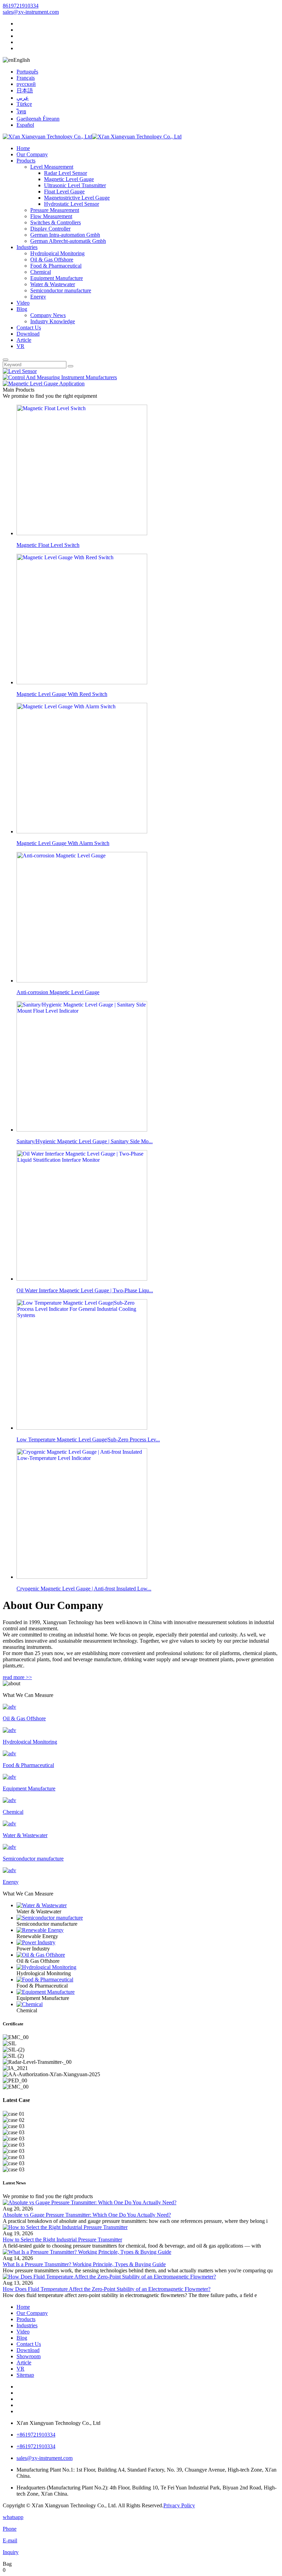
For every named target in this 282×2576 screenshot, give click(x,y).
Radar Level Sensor (66, 173)
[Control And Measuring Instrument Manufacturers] (60, 377)
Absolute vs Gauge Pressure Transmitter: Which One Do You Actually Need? (87, 2215)
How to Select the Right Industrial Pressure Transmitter (62, 2240)
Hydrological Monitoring (57, 253)
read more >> (17, 1677)
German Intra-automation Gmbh (65, 235)
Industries (27, 247)
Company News (48, 315)
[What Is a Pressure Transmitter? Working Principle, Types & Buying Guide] (87, 2252)
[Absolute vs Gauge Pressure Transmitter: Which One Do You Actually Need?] (90, 2202)
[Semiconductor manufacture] (148, 1918)
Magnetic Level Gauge (69, 179)
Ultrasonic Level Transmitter (75, 185)
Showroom (29, 2356)
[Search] (6, 360)
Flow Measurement (51, 216)
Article (24, 340)
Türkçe (24, 104)
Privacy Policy (179, 2505)
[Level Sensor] (20, 371)
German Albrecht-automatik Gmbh (68, 241)
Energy (38, 297)
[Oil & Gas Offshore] (148, 1955)
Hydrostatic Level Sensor (72, 204)
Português (27, 72)
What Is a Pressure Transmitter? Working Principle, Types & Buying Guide (84, 2264)
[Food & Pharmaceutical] (148, 1980)
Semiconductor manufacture (61, 290)
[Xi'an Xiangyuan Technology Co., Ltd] (92, 137)
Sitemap (25, 2375)
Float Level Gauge (64, 192)
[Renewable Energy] (148, 1930)
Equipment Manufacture (57, 278)
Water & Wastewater (53, 284)
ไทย (21, 111)
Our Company (32, 154)
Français (26, 78)
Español (25, 125)
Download (28, 334)
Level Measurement (52, 167)
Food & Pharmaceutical (56, 266)
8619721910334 (21, 6)
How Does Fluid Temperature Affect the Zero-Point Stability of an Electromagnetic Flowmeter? (107, 2289)
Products (26, 161)
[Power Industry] (148, 1943)
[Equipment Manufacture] (148, 1992)
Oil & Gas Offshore (52, 260)
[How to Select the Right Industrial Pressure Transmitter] (65, 2227)
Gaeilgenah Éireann (38, 119)
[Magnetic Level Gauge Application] (44, 384)
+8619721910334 (36, 2435)
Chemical (41, 272)
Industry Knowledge (53, 321)
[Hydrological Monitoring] (148, 1967)
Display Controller (50, 229)
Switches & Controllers (56, 222)
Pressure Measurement (55, 210)
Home (23, 148)
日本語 (25, 91)
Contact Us (29, 328)
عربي (23, 98)
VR (20, 346)
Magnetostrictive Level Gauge (77, 198)
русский (26, 84)
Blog (22, 309)
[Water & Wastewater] (148, 1905)
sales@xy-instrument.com (31, 12)
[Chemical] (148, 2004)
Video (23, 303)
